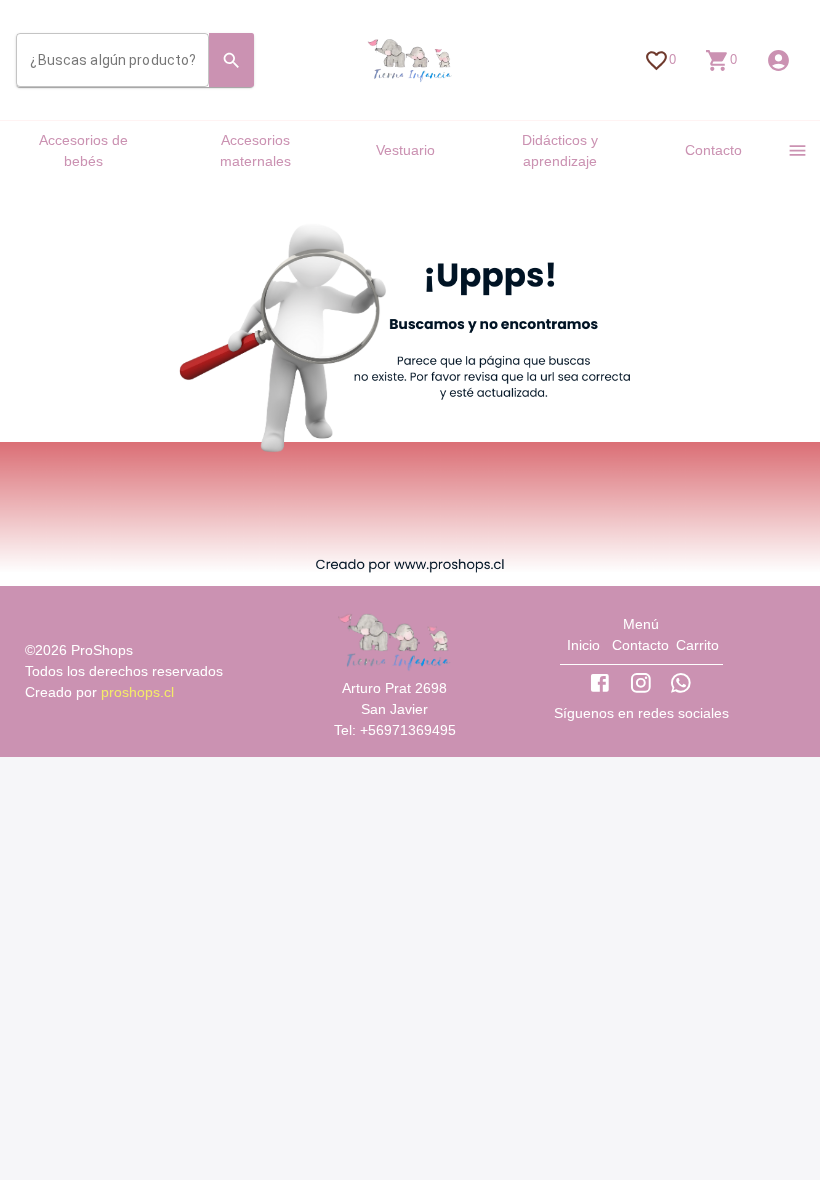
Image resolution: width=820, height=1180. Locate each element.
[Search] (231, 60)
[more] (797, 150)
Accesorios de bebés (83, 150)
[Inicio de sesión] (778, 60)
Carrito (697, 645)
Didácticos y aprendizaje (560, 150)
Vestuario (405, 150)
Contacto (713, 150)
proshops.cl (137, 692)
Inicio (583, 645)
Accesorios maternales (255, 150)
